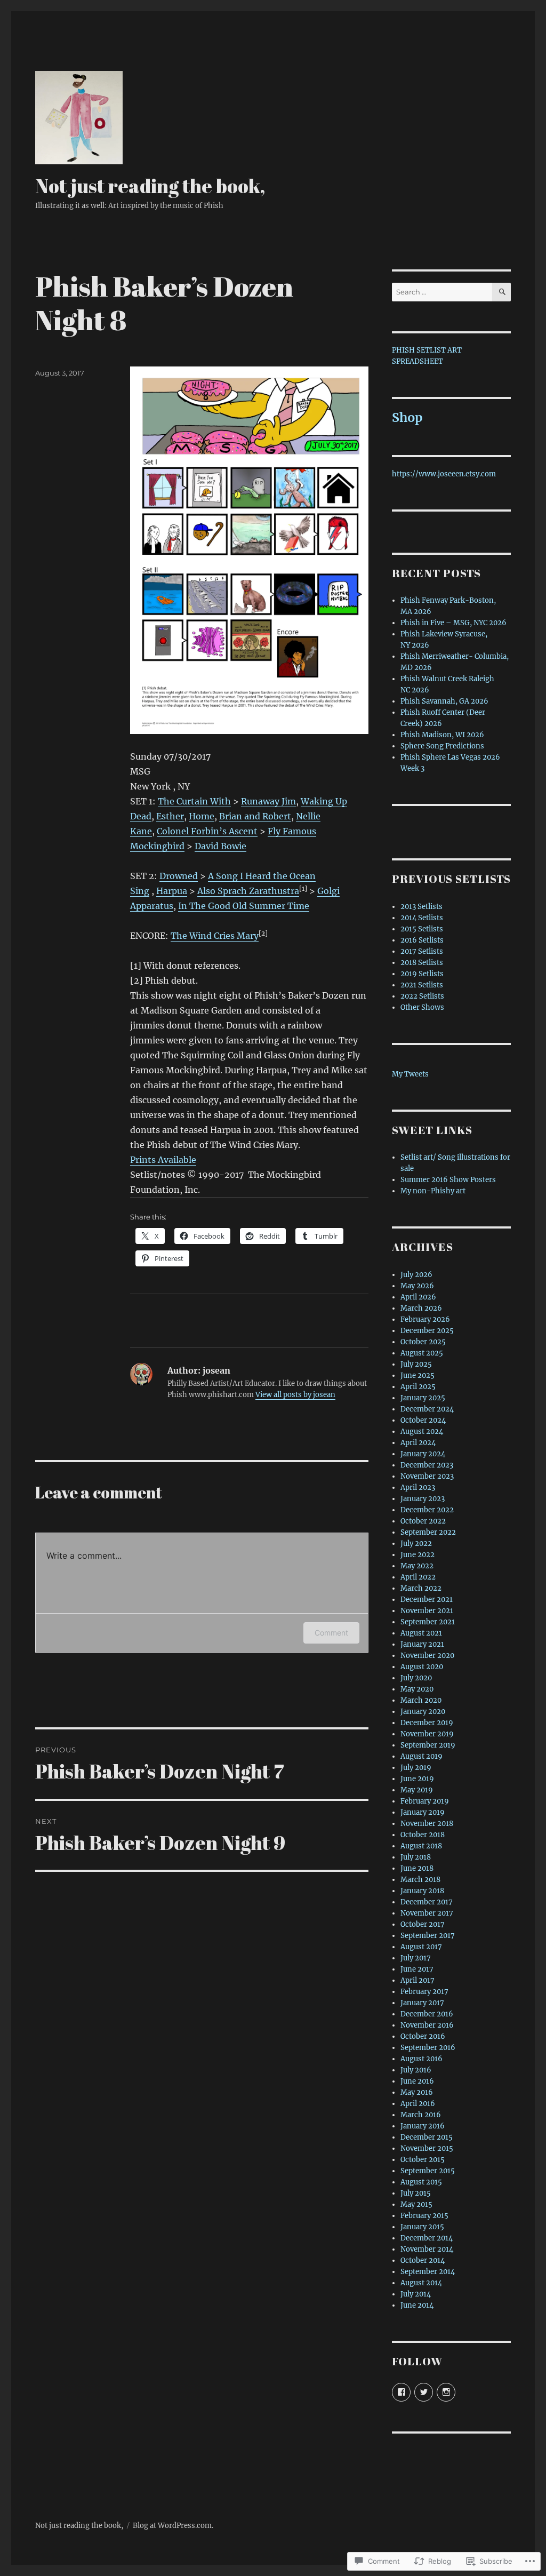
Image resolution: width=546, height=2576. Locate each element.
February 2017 (424, 1992)
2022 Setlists (422, 996)
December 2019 (427, 1723)
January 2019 (423, 1812)
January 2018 (422, 1891)
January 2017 (422, 2003)
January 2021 (422, 1644)
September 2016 (428, 2048)
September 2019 (428, 1745)
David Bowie (220, 846)
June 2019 (417, 1779)
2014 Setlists (422, 918)
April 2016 (418, 2104)
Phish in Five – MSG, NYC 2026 (453, 623)
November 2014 (427, 2249)
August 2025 (422, 1353)
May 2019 (417, 1790)
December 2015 (427, 2137)
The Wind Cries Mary (215, 936)
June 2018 (417, 1868)
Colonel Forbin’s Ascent (207, 831)
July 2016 (416, 2070)
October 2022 (423, 1521)
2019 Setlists (422, 974)
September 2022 (428, 1532)
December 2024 (427, 1409)
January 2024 (423, 1454)
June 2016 (417, 2081)
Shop (407, 417)
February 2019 (425, 1801)
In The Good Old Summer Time (244, 906)
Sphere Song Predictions (442, 746)
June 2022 (417, 1555)
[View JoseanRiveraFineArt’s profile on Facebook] (401, 2392)
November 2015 (427, 2148)
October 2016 (423, 2036)
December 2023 (427, 1465)
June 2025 (417, 1375)
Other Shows (422, 1007)
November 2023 (427, 1476)
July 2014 (416, 2294)
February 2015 (424, 2216)
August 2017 (421, 1947)
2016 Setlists (422, 940)
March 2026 (421, 1308)
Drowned (179, 876)
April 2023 (418, 1488)
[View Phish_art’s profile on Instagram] (446, 2392)
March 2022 (421, 1588)
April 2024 (418, 1443)
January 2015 (422, 2227)
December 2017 (427, 1902)
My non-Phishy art (433, 1191)
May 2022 (417, 1566)
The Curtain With (194, 801)
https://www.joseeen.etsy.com (444, 474)
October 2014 (423, 2260)
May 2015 (416, 2204)
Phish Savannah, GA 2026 (444, 701)
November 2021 (427, 1611)
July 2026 (416, 1275)
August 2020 (422, 1667)
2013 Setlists (421, 907)
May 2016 (417, 2092)
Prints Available (163, 1160)
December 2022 (427, 1510)
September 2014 (428, 2272)
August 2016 (421, 2059)
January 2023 (423, 1499)
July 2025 (416, 1364)
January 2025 (423, 1398)
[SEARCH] (501, 292)
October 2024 (423, 1420)
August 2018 (421, 1846)
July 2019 (416, 1768)
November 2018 (427, 1824)
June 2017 (417, 1969)
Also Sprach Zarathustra (248, 891)
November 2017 (427, 1913)
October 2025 (423, 1342)
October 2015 (423, 2160)
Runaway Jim (268, 801)
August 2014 (421, 2283)
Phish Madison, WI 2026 (442, 735)
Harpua (172, 891)
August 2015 (421, 2182)
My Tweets (410, 1074)
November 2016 (427, 2025)
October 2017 (423, 1924)
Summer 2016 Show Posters (448, 1180)
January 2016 (423, 2126)
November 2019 (427, 1734)
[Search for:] (442, 292)
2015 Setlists (422, 929)
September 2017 (428, 1936)
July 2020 (416, 1678)
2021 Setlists (422, 985)
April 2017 (417, 1980)
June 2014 (417, 2305)
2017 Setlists (422, 951)
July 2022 (416, 1544)
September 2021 (428, 1622)
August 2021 (421, 1633)
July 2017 (416, 1958)
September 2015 (428, 2171)
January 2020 (423, 1712)
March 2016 (421, 2115)
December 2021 (427, 1600)
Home (202, 816)
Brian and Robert (255, 816)
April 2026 (418, 1297)
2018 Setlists (422, 963)
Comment (331, 1633)
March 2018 (420, 1880)
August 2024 (422, 1431)
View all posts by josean (295, 1395)
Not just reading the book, (150, 186)
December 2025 (427, 1331)
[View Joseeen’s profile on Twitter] (424, 2392)
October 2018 (423, 1835)
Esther (170, 816)
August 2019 (421, 1756)
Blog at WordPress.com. (173, 2526)
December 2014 (427, 2238)
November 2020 (427, 1656)
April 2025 (418, 1387)
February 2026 (425, 1319)
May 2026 (417, 1286)
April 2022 (418, 1577)
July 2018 (416, 1857)
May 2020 (417, 1689)
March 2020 (421, 1700)
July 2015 (416, 2193)
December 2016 (427, 2014)
